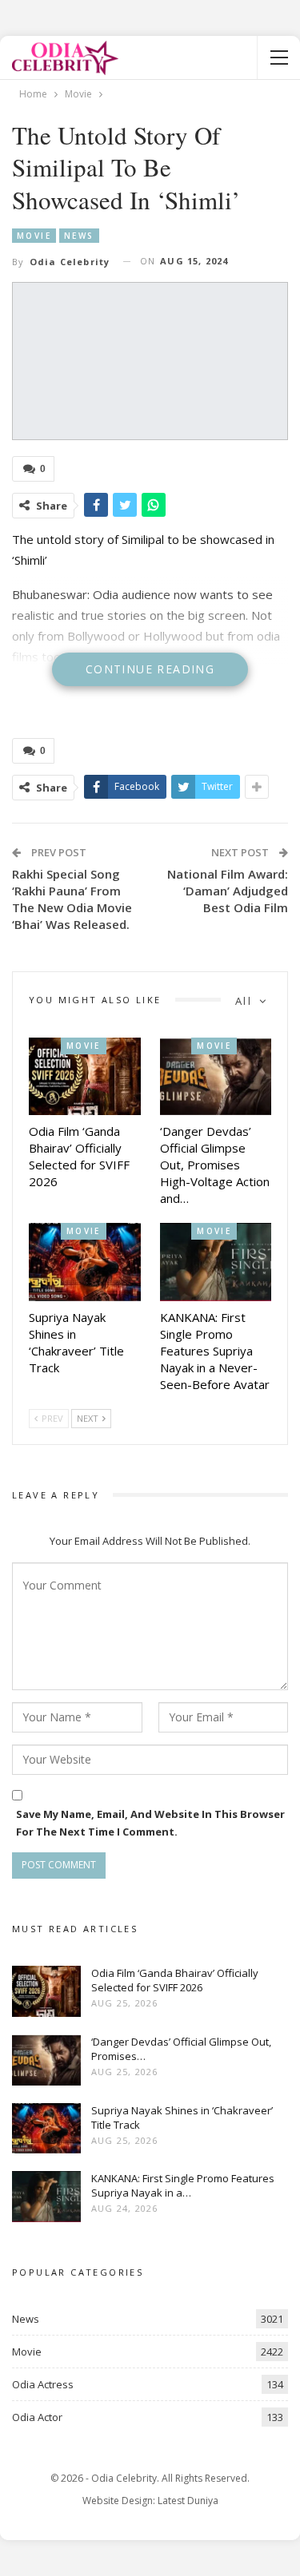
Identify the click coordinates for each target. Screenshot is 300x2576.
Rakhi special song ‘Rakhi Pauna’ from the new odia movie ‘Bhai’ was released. (72, 899)
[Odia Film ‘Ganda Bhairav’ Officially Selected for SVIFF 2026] (85, 1077)
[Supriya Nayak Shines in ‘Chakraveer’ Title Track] (85, 1262)
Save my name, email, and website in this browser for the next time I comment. (150, 1823)
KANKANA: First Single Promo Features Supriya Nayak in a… (183, 2185)
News (79, 236)
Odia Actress (43, 2384)
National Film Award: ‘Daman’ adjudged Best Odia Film (228, 891)
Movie (34, 236)
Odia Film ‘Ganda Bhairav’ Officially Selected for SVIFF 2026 (175, 1980)
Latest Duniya (188, 2501)
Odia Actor (37, 2417)
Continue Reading (150, 669)
